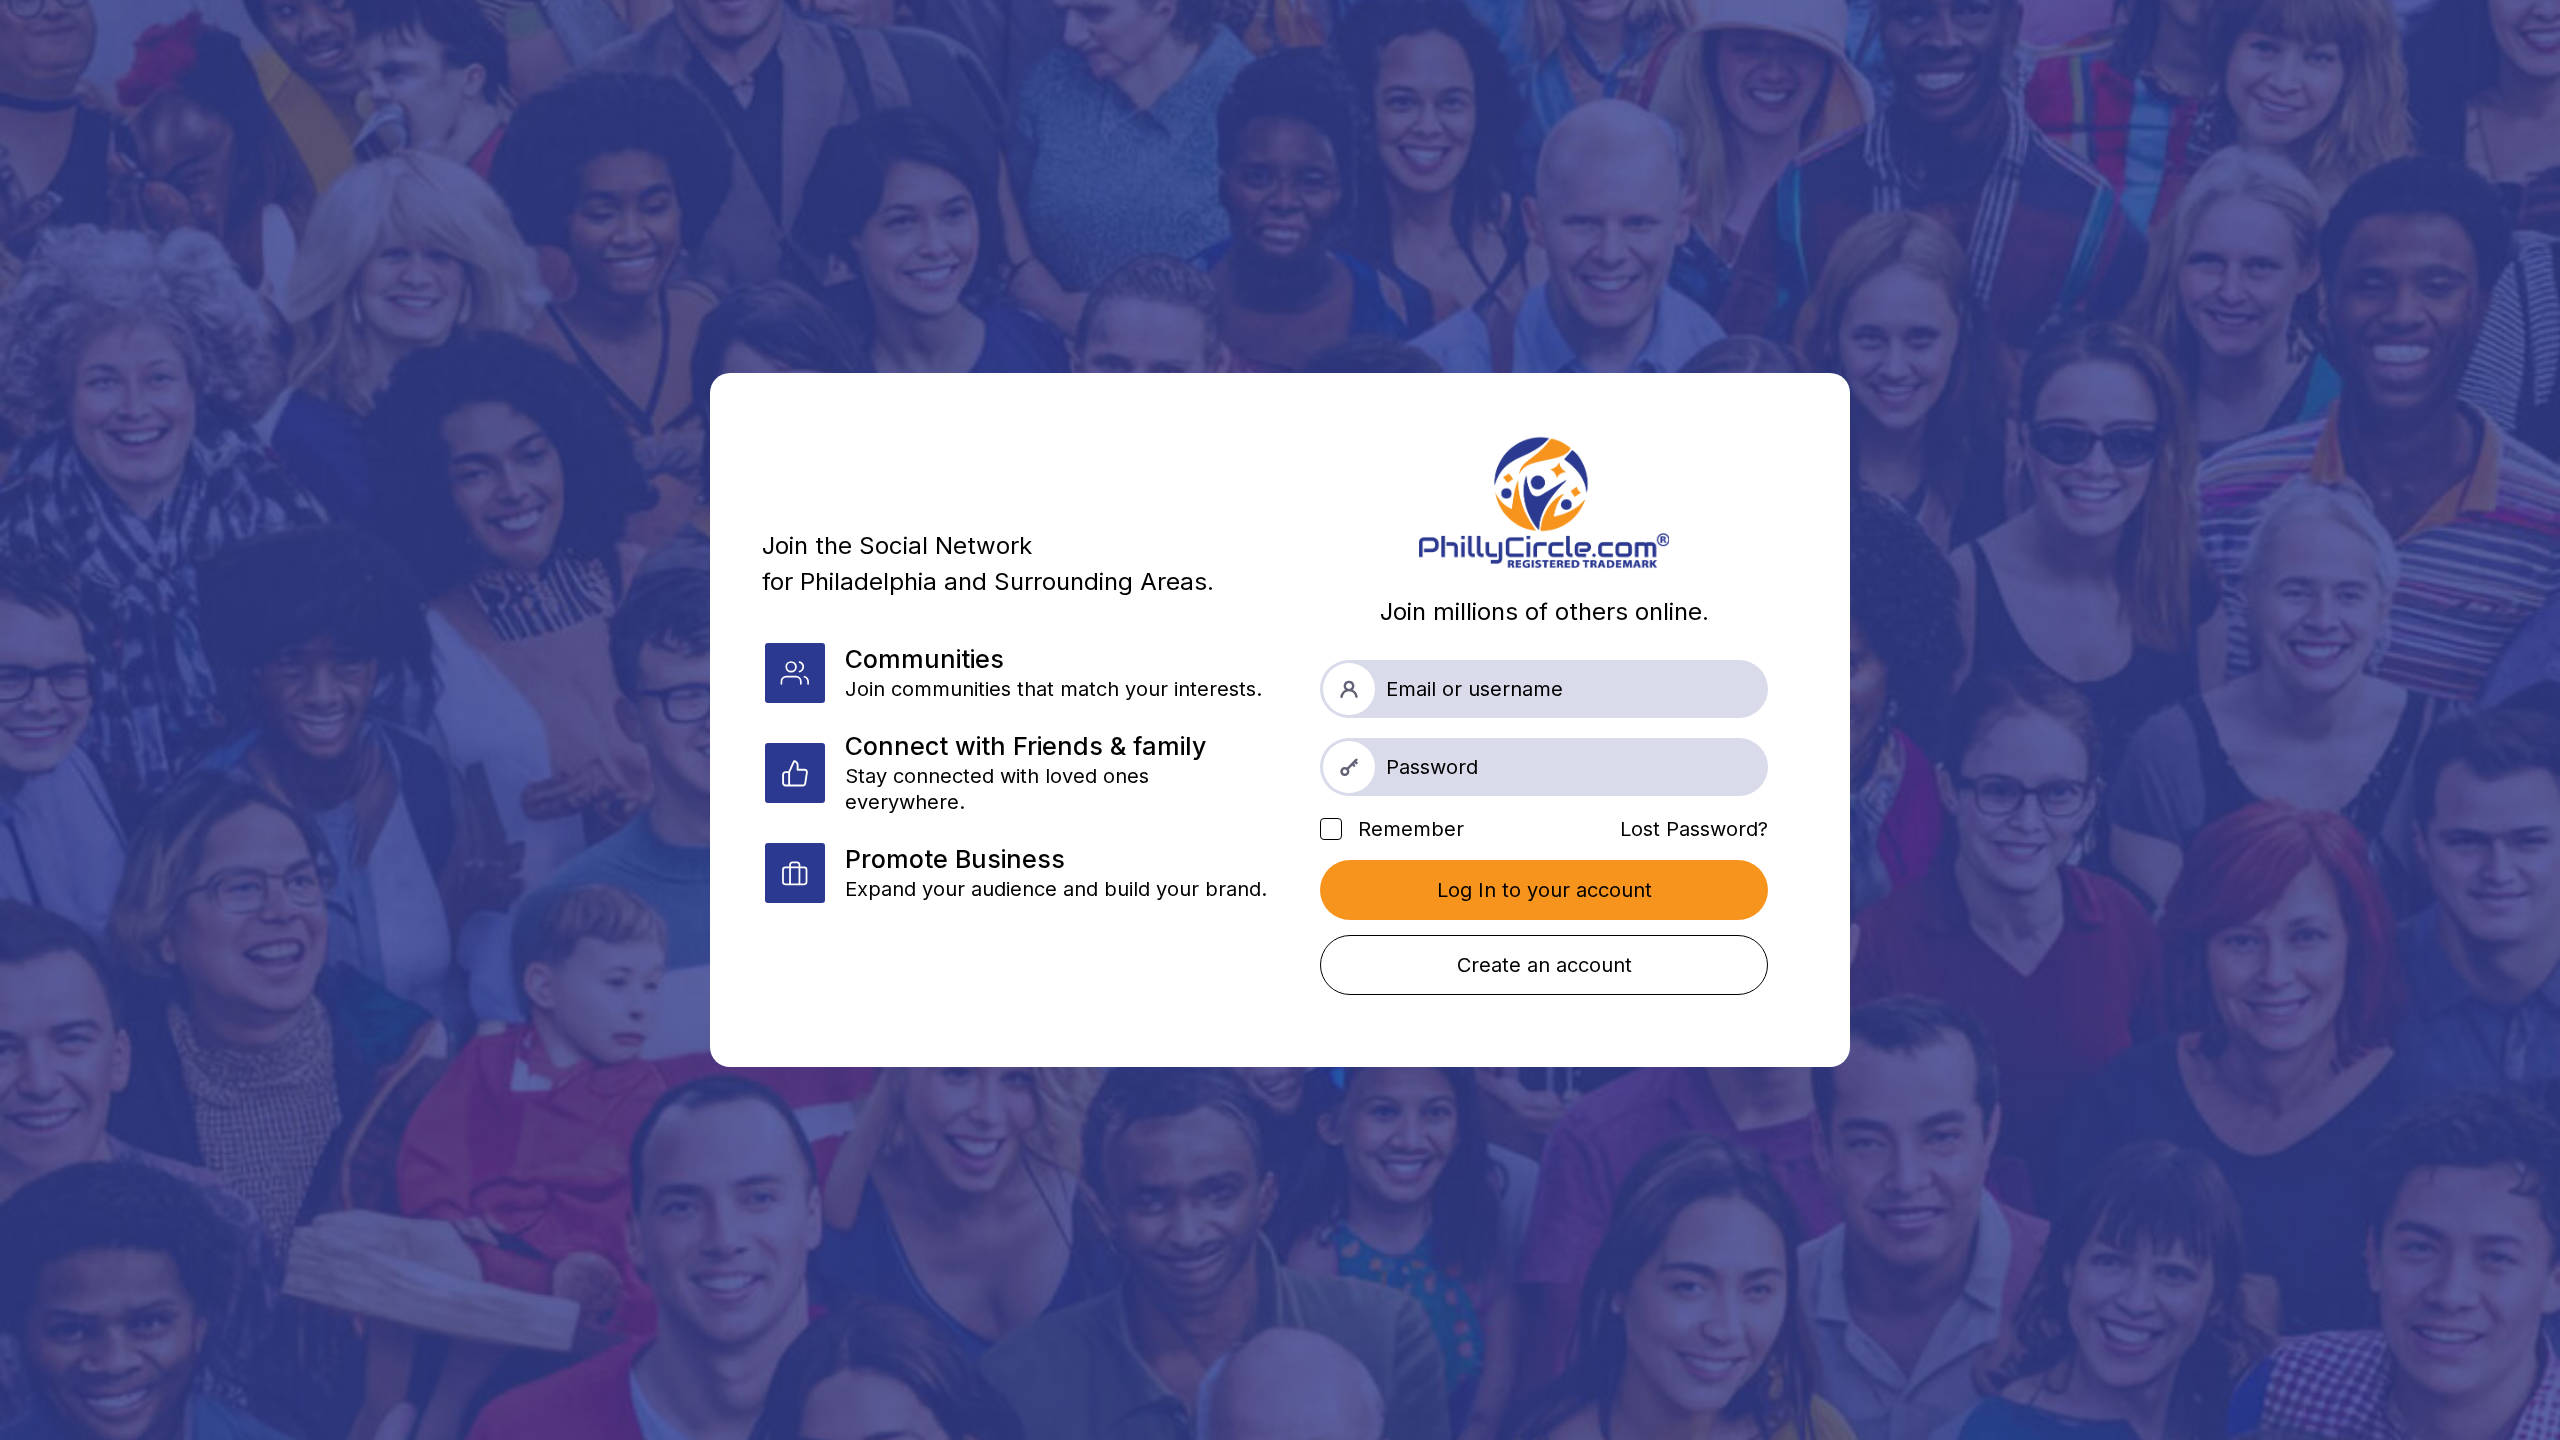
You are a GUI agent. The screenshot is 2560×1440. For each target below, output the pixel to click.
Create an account (1544, 965)
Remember (1408, 829)
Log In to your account (1544, 890)
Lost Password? (1694, 829)
